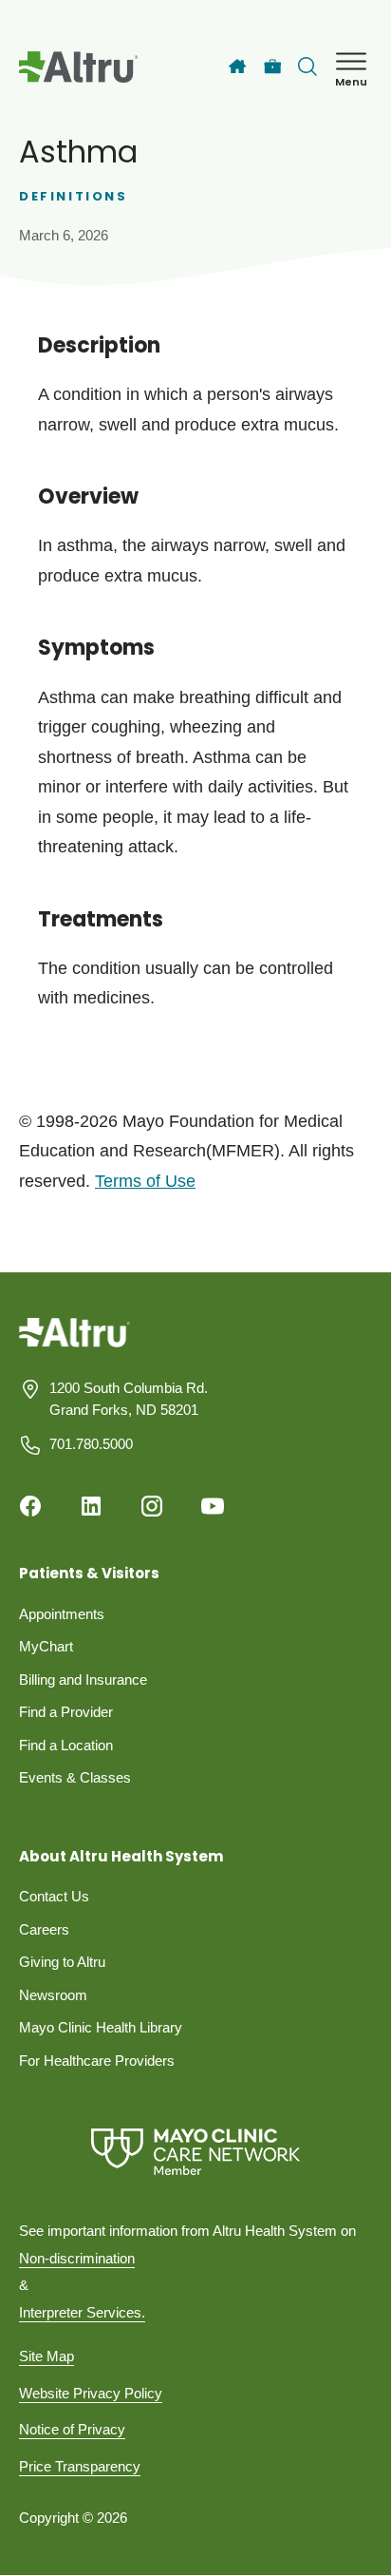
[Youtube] (213, 1506)
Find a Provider (66, 1712)
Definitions (74, 196)
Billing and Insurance (83, 1679)
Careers (44, 1929)
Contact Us (54, 1896)
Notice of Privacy (72, 2429)
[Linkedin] (91, 1506)
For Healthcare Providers (97, 2061)
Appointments (62, 1614)
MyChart (46, 1646)
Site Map (47, 2356)
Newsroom (53, 1995)
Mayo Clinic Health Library (101, 2027)
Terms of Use (145, 1181)
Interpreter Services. (82, 2312)
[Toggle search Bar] (307, 67)
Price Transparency (80, 2466)
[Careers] (273, 67)
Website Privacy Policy (91, 2393)
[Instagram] (152, 1506)
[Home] (237, 67)
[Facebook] (30, 1506)
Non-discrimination (77, 2258)
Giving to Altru (62, 1962)
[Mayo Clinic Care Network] (195, 2152)
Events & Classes (75, 1777)
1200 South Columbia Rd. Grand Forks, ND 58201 (129, 1399)
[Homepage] (74, 1347)
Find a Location (66, 1745)
